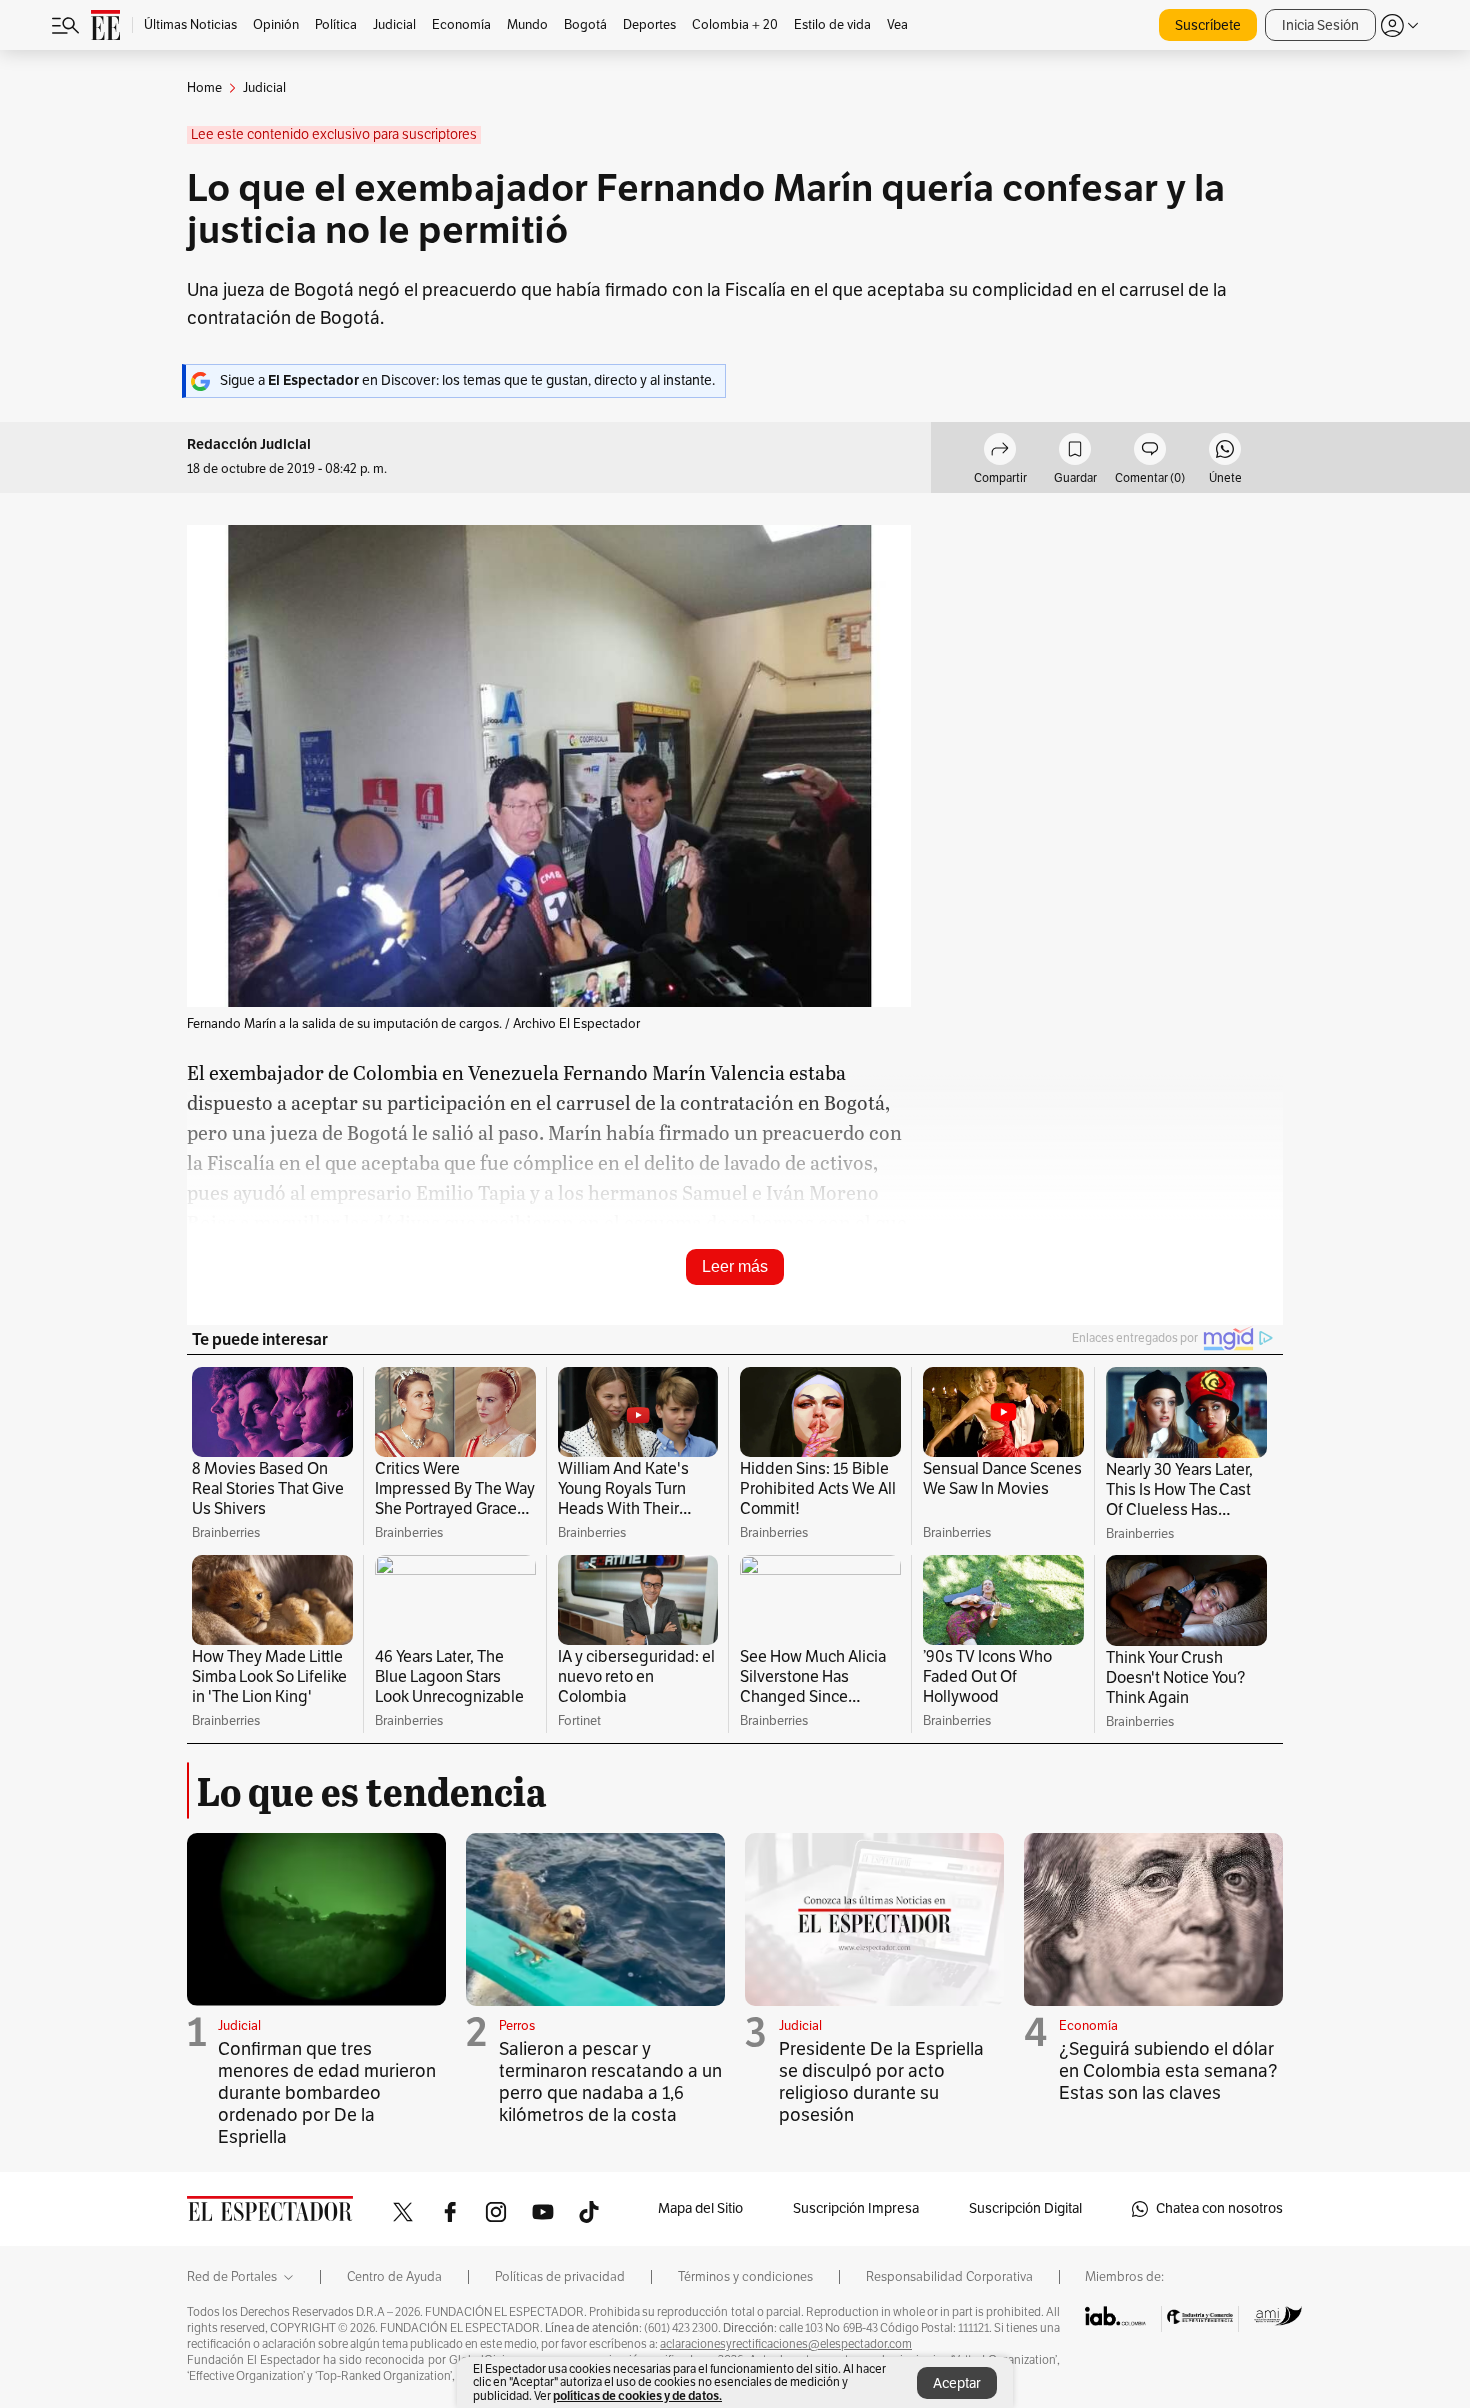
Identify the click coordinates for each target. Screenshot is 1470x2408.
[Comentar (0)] (1150, 452)
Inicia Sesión (1320, 25)
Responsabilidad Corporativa (949, 2277)
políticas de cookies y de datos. (637, 2395)
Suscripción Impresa (856, 2208)
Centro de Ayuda (394, 2277)
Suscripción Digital (1025, 2208)
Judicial (239, 2026)
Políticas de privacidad (560, 2277)
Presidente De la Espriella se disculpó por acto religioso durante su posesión (881, 2082)
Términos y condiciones (745, 2277)
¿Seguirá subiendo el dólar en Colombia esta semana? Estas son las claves (1168, 2071)
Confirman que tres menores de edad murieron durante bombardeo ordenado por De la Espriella (327, 2093)
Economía (1088, 2026)
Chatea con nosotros (1219, 2208)
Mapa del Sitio (700, 2208)
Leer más (735, 1266)
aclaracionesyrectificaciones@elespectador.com (786, 2344)
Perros (517, 2026)
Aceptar (957, 2383)
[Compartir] (1000, 452)
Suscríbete (1208, 25)
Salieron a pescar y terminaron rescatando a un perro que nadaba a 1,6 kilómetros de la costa (610, 2082)
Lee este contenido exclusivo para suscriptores (334, 134)
